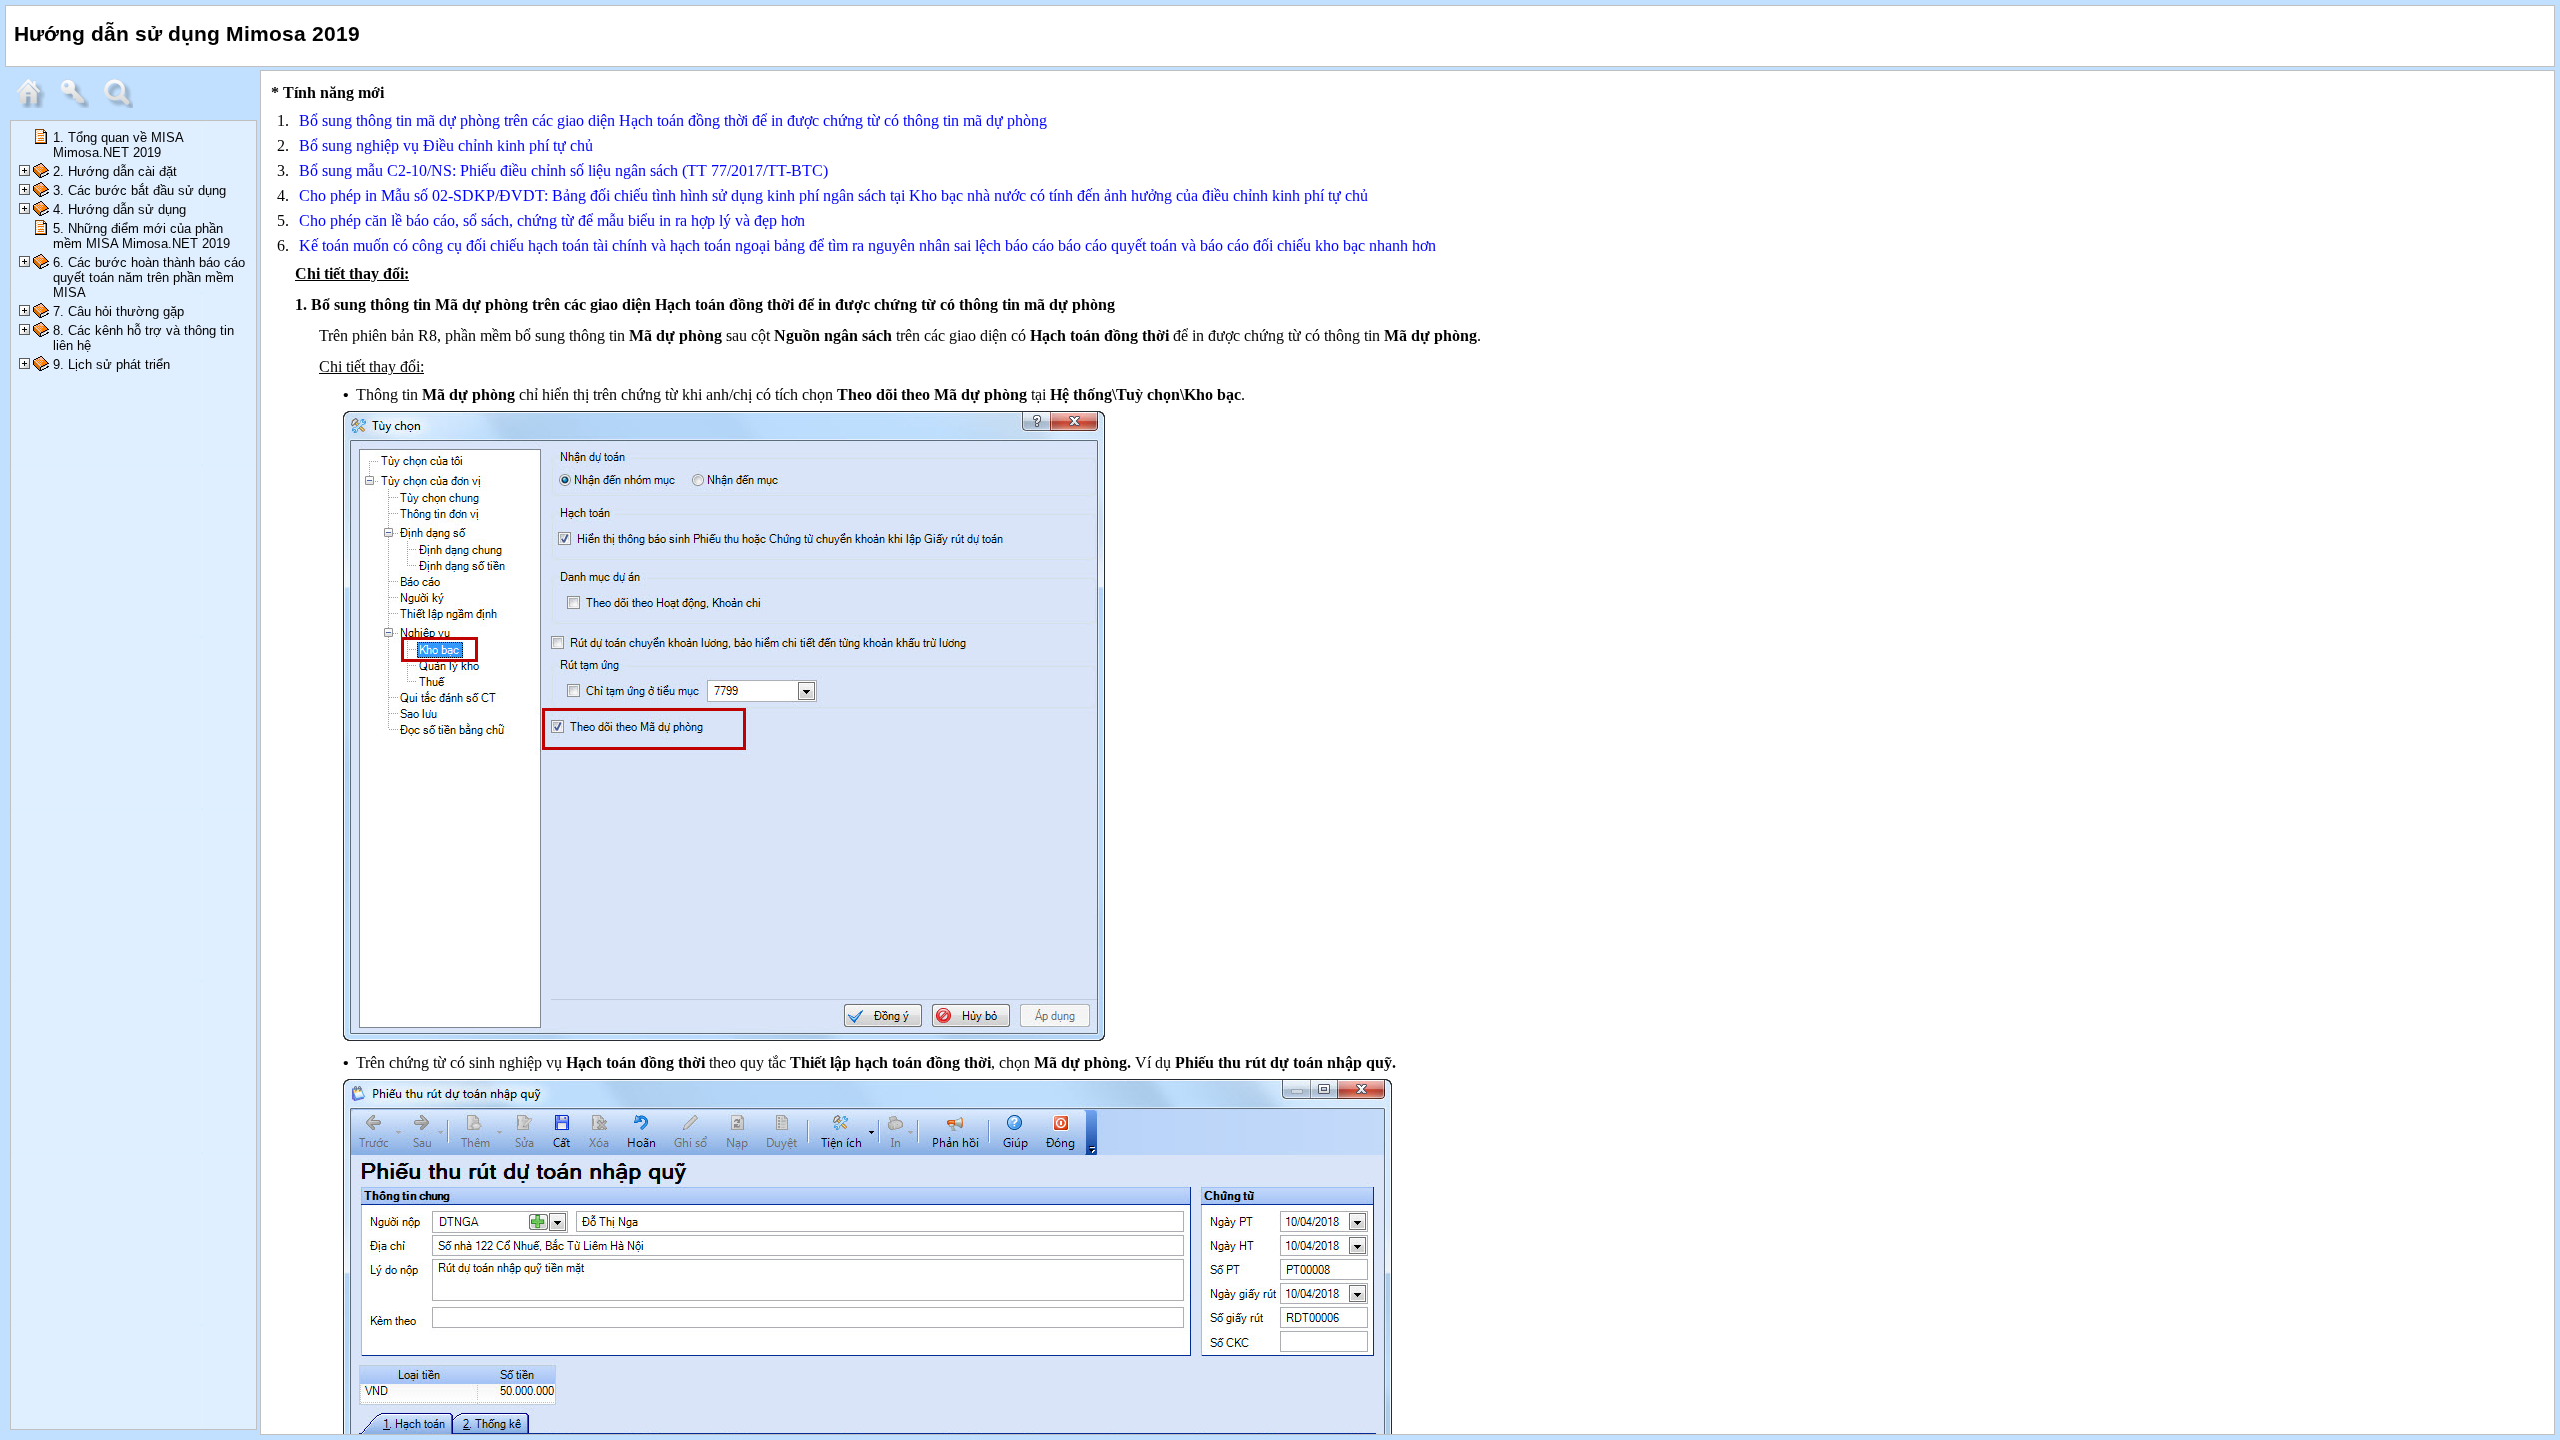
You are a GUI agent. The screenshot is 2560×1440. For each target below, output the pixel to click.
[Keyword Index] (79, 103)
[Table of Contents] (35, 103)
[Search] (123, 103)
